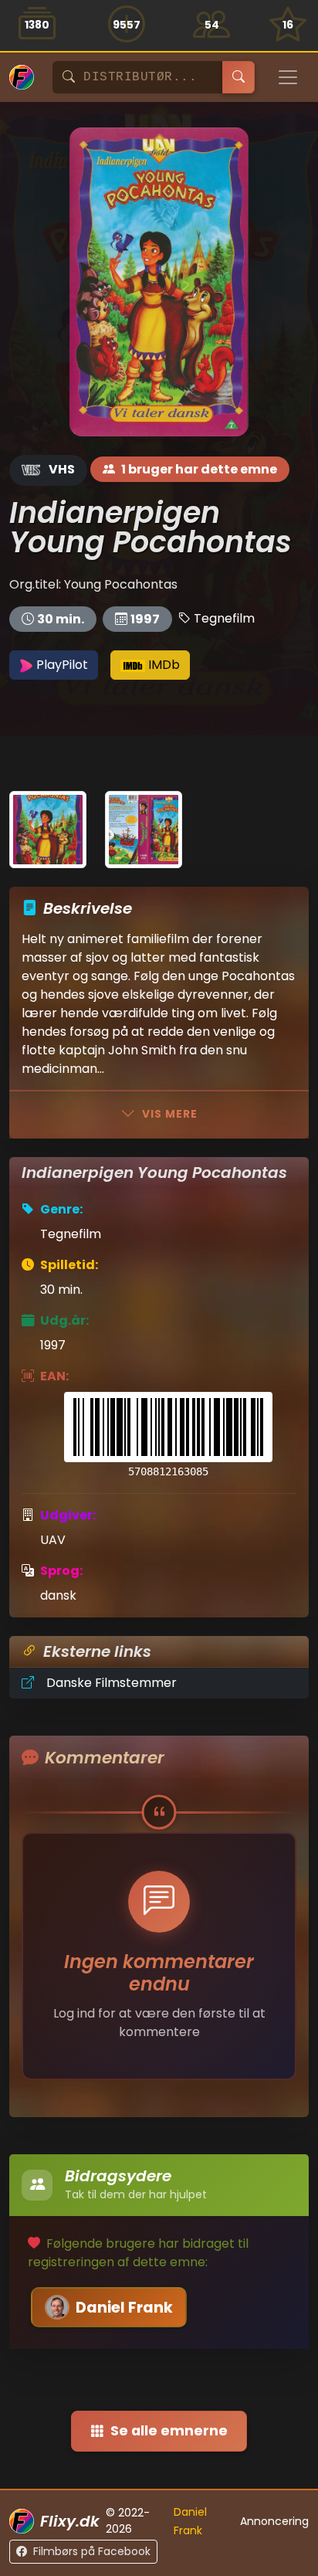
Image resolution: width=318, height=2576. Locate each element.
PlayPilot (61, 665)
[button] (168, 1436)
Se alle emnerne (169, 2431)
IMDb (162, 665)
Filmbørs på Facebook (92, 2551)
